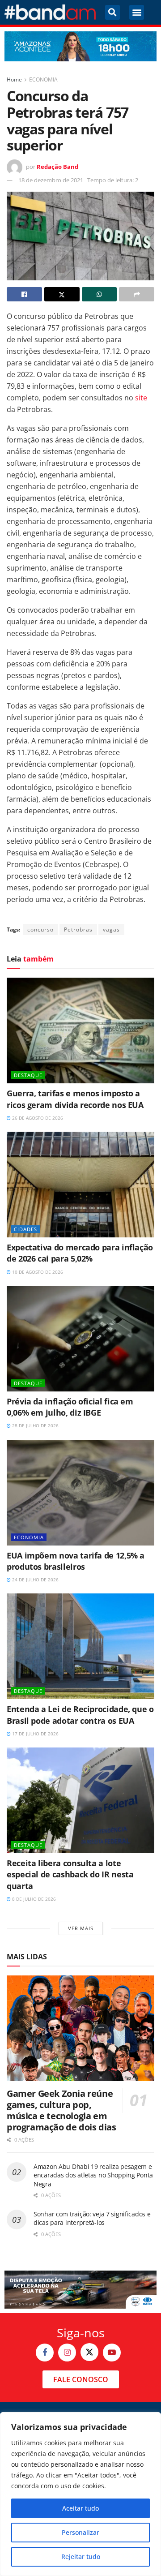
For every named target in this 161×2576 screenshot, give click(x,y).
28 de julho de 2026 (35, 1425)
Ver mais (81, 1928)
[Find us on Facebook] (45, 2353)
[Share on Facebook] (24, 294)
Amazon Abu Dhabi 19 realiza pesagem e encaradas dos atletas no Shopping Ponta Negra (93, 2175)
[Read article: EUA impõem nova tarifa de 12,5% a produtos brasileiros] (80, 1493)
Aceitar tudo (80, 2508)
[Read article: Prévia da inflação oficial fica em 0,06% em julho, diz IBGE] (80, 1339)
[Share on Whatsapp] (100, 294)
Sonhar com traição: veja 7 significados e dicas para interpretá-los (92, 2218)
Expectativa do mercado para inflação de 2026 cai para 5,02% (80, 1253)
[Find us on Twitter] (89, 2352)
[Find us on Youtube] (112, 2353)
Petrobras (78, 930)
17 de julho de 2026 (35, 1734)
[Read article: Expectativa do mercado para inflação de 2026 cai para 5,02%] (80, 1185)
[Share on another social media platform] (137, 294)
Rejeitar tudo (81, 2557)
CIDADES (25, 1229)
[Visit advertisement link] (80, 46)
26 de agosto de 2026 (37, 1118)
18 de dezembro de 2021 (51, 180)
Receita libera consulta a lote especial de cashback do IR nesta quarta (70, 1874)
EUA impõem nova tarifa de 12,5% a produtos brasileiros (76, 1561)
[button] (112, 12)
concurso (40, 930)
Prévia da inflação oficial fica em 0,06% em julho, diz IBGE (70, 1407)
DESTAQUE (28, 1075)
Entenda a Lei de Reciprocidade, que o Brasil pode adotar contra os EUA (80, 1715)
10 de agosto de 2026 (37, 1272)
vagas (111, 930)
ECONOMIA (43, 79)
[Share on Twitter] (62, 294)
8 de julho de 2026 (33, 1899)
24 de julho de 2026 (35, 1580)
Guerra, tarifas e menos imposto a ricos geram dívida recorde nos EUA (75, 1099)
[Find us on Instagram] (67, 2353)
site (141, 398)
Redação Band (57, 167)
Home (14, 79)
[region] (80, 2494)
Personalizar (80, 2532)
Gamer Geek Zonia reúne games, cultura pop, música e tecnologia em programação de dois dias (61, 2110)
